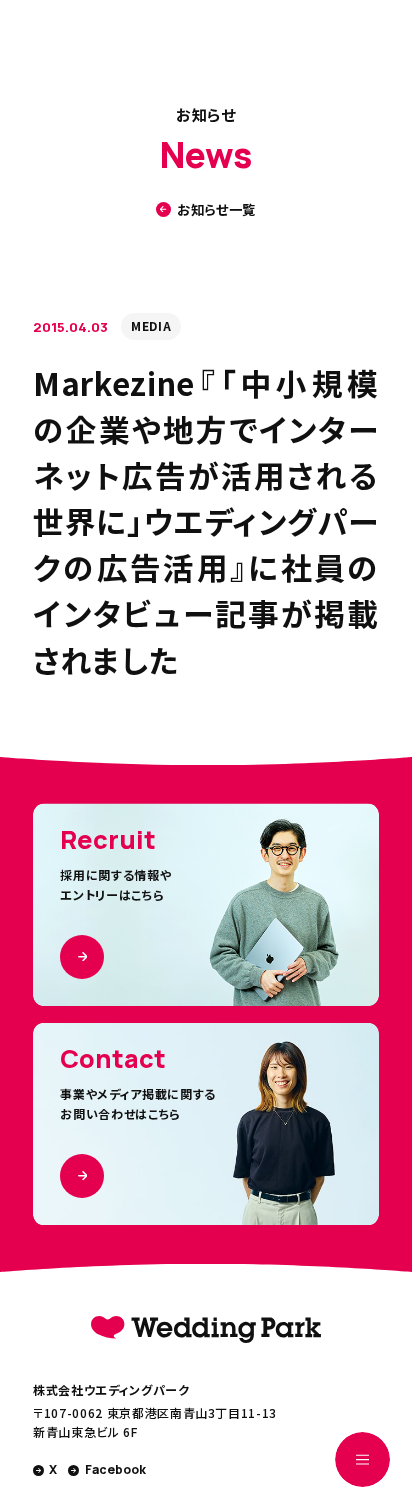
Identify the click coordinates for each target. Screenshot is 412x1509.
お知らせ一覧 (216, 209)
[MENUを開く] (362, 1459)
